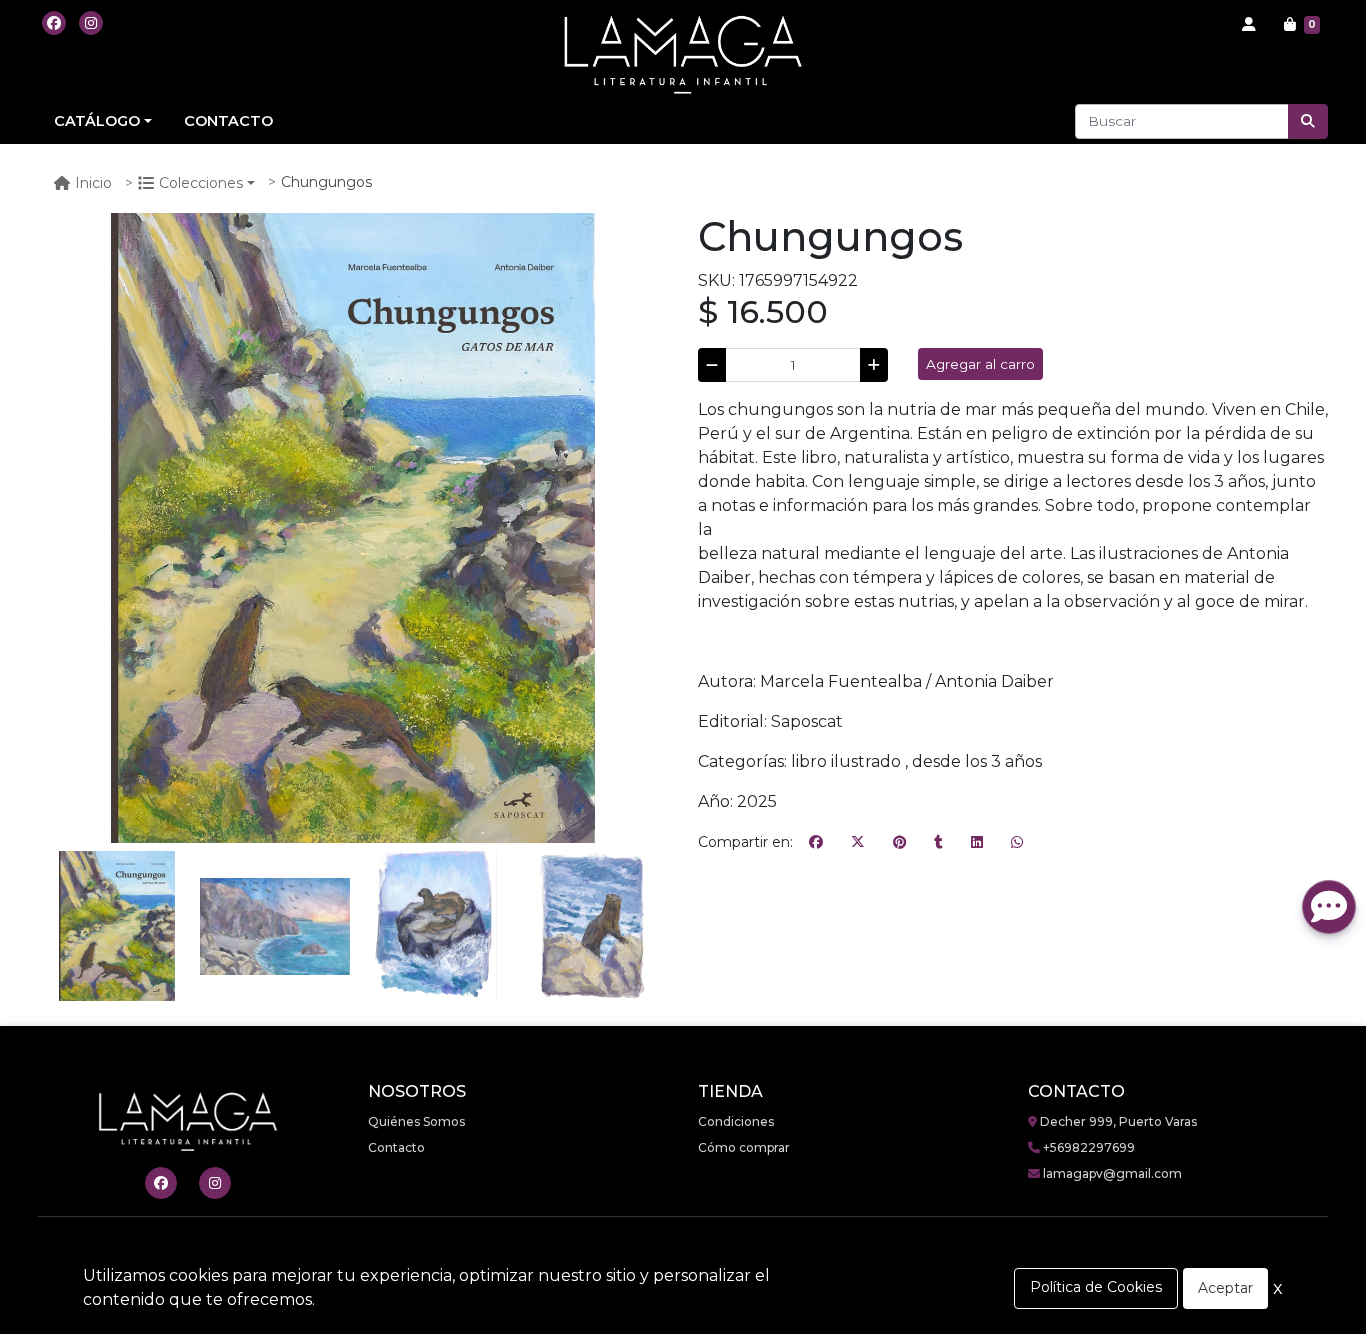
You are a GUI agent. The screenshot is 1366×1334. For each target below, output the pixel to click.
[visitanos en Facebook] (54, 23)
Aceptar (1225, 1288)
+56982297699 (1087, 1147)
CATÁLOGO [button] (97, 121)
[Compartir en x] (858, 843)
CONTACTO (228, 121)
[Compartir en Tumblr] (938, 843)
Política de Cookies (1096, 1287)
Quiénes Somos (416, 1121)
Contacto (396, 1147)
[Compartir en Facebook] (816, 843)
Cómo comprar (744, 1147)
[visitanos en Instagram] (91, 23)
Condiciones (736, 1121)
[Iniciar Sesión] (1249, 25)
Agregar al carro (980, 364)
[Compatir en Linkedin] (977, 843)
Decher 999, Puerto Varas (1117, 1121)
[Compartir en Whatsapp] (1017, 843)
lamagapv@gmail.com (1111, 1173)
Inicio (93, 183)
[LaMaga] (683, 54)
